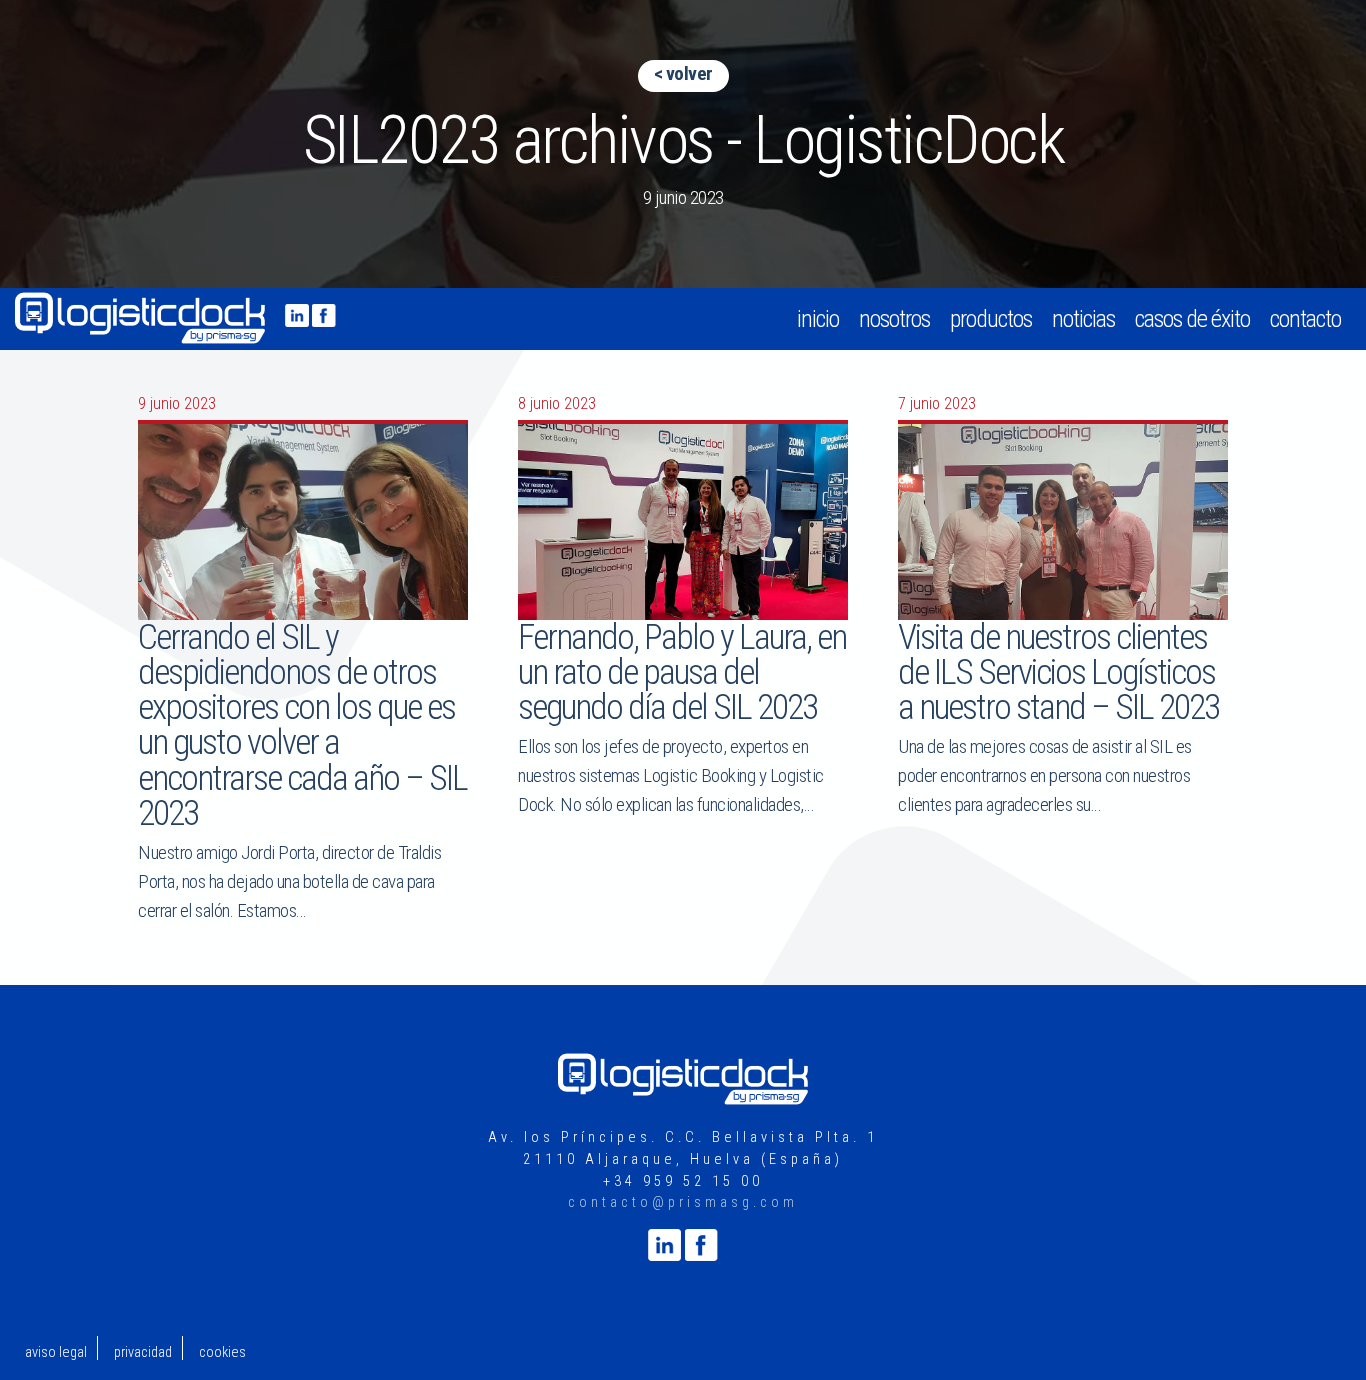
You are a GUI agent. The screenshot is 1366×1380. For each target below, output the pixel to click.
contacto (1305, 319)
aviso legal (56, 1352)
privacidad (143, 1352)
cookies (222, 1352)
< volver (683, 73)
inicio (818, 319)
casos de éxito (1192, 319)
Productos (991, 319)
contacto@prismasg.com (683, 1202)
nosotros (894, 319)
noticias (1083, 319)
